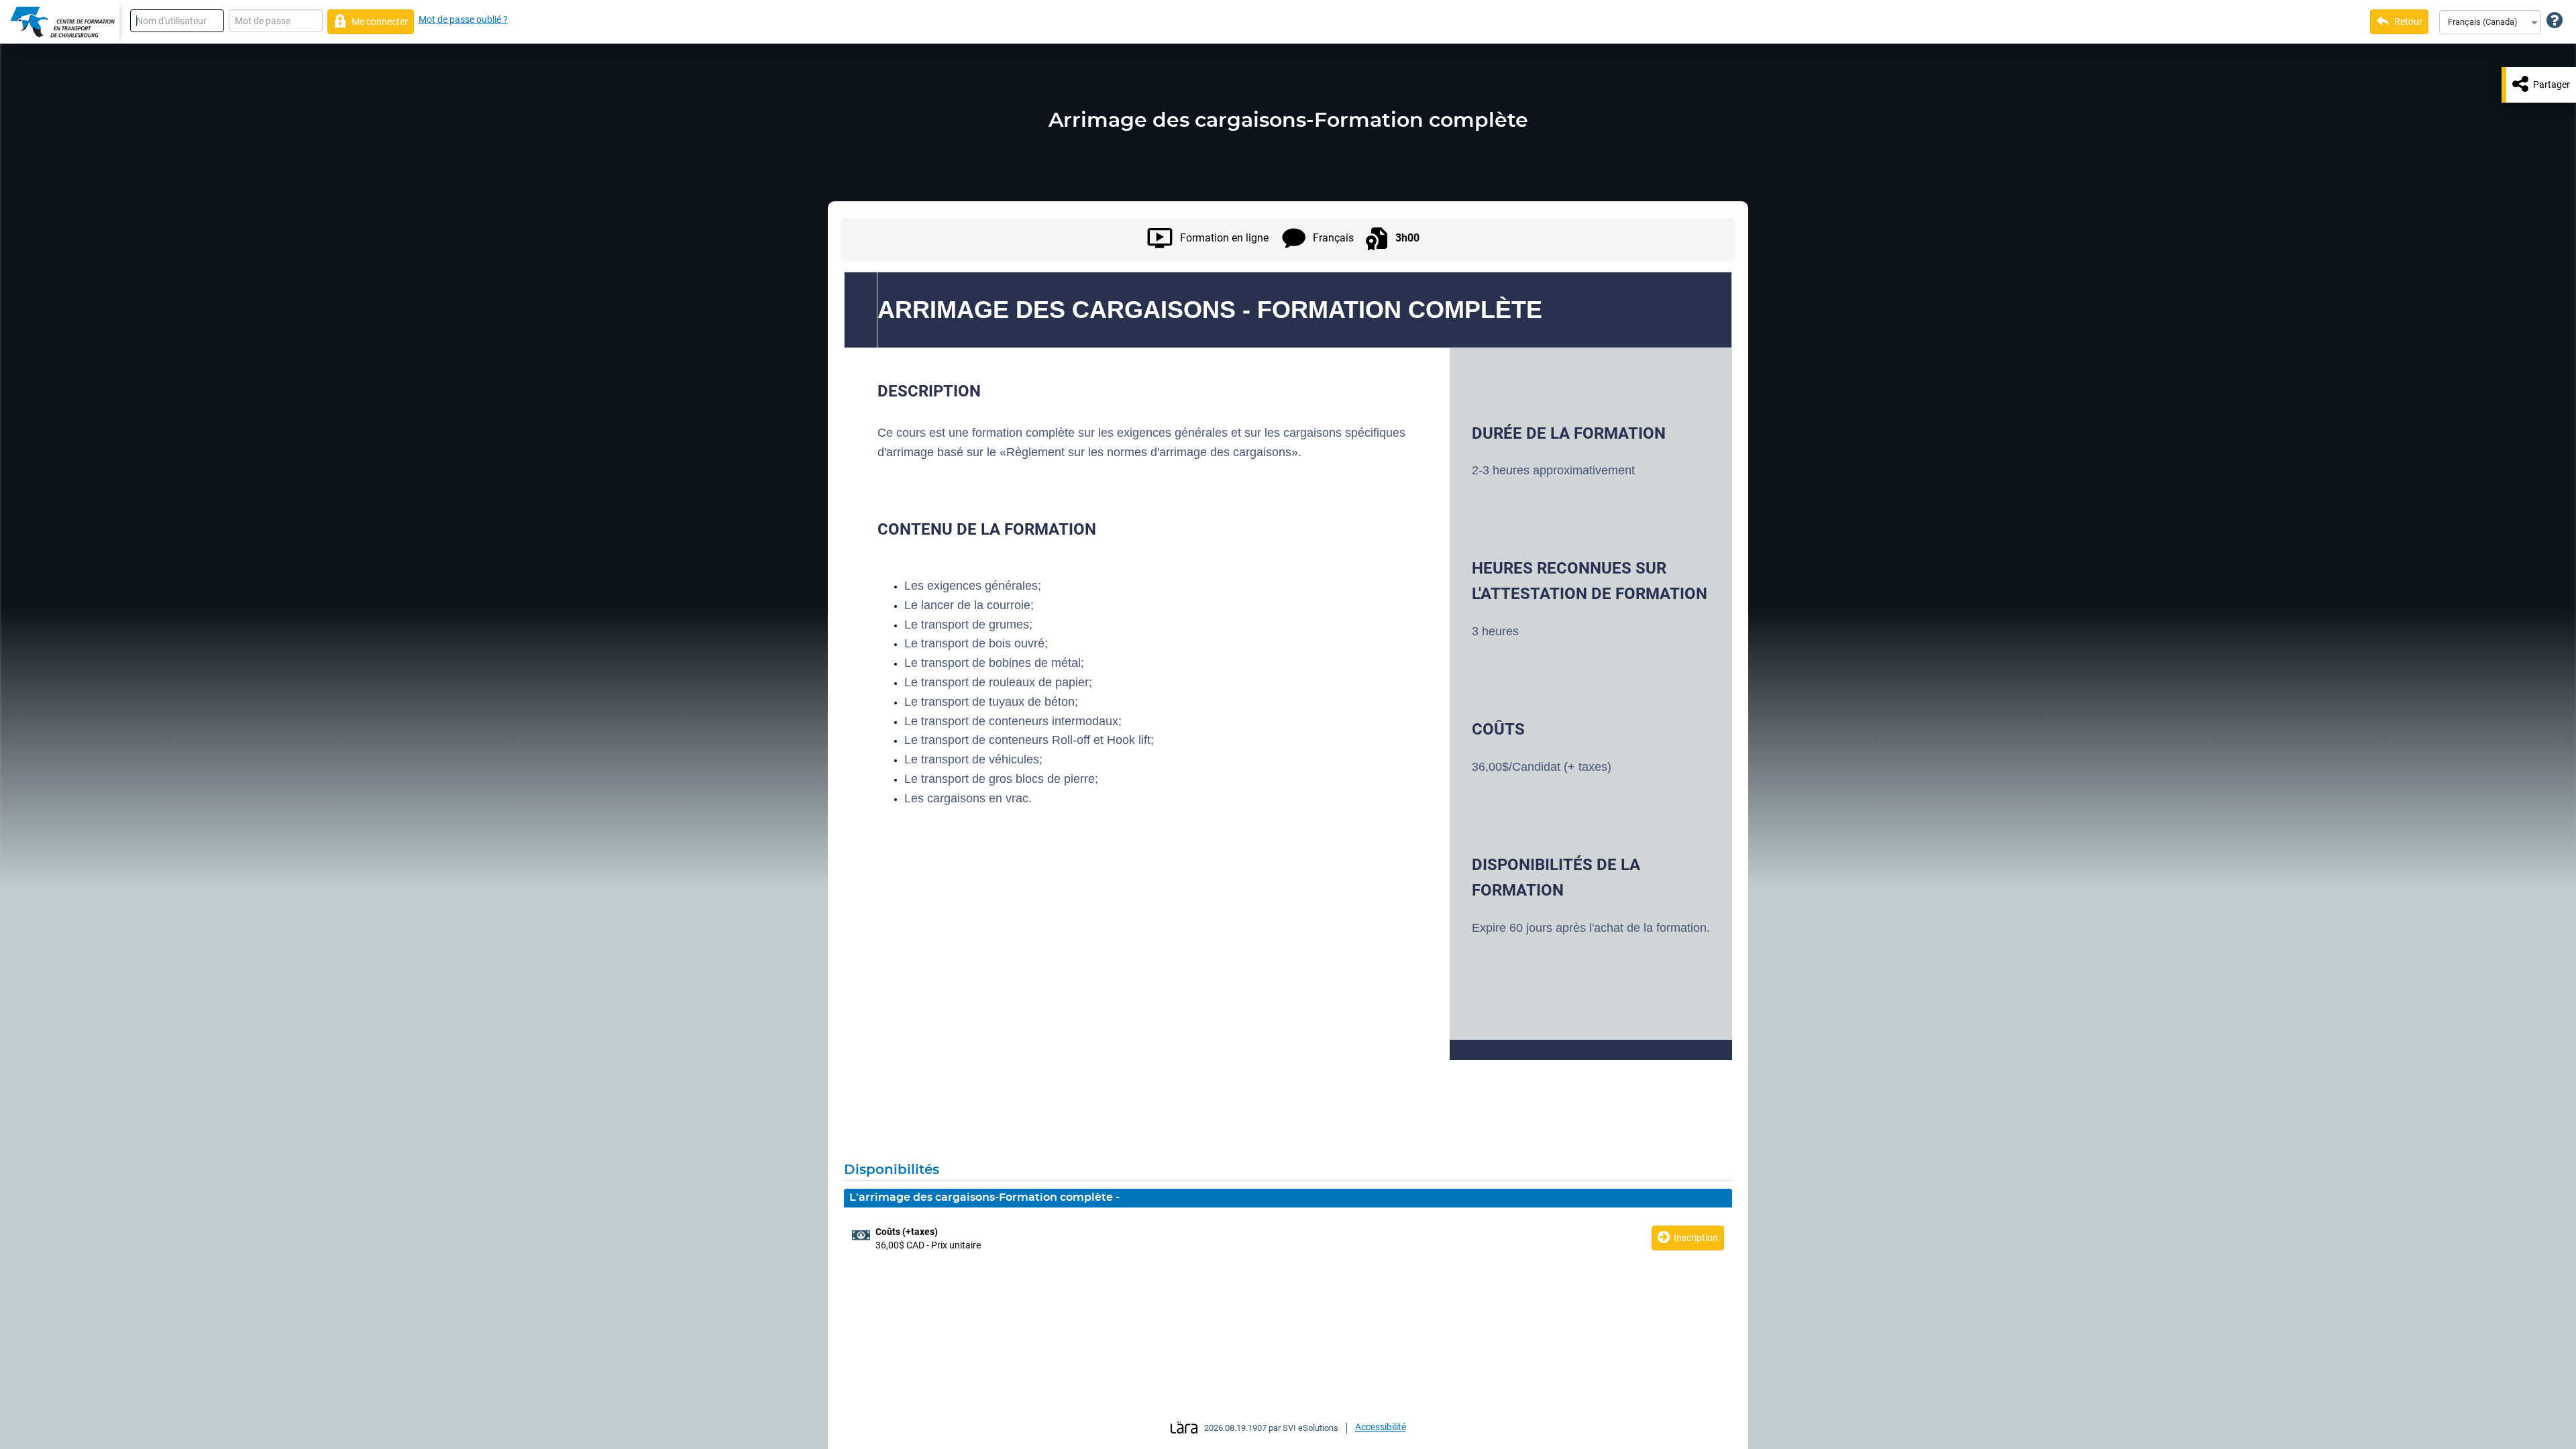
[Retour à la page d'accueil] (60, 22)
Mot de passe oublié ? (463, 19)
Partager (2552, 85)
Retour (2408, 21)
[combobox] (2490, 22)
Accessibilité (1381, 1427)
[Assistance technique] (2555, 21)
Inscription (1696, 1238)
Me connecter (380, 21)
